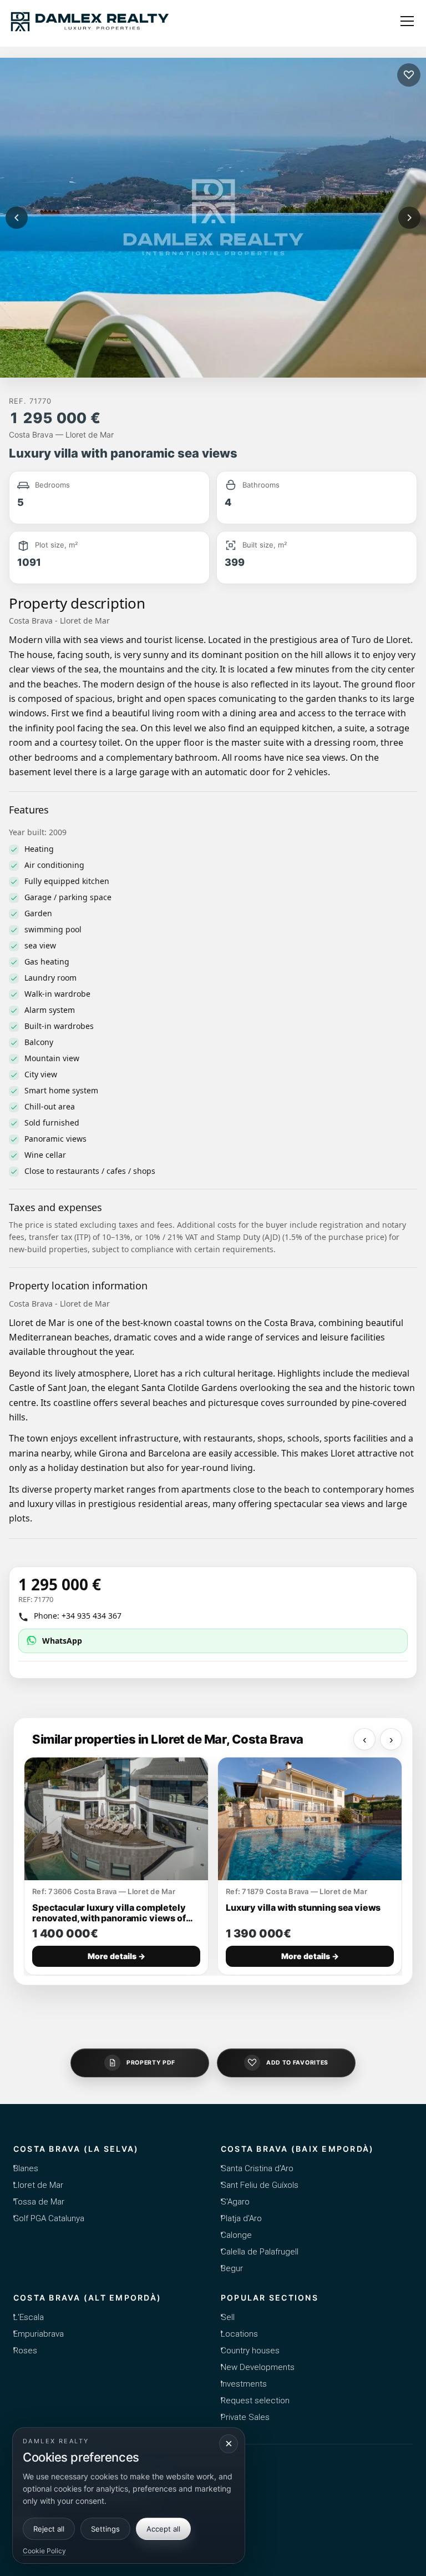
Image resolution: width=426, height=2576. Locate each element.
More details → (116, 1957)
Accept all (163, 2529)
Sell (228, 2317)
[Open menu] (407, 21)
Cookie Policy (44, 2551)
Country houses (250, 2351)
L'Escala (29, 2317)
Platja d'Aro (241, 2218)
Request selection (255, 2401)
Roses (25, 2351)
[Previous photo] (17, 218)
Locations (239, 2334)
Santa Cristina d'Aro (257, 2168)
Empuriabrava (39, 2334)
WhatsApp (62, 1641)
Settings (105, 2529)
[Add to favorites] (409, 75)
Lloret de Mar (38, 2185)
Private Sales (245, 2417)
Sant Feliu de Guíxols (260, 2185)
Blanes (26, 2168)
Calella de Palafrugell (260, 2252)
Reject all (49, 2529)
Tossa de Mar (39, 2202)
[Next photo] (409, 218)
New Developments (258, 2367)
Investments (244, 2384)
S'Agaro (235, 2202)
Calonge (236, 2235)
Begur (232, 2268)
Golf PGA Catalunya (49, 2218)
